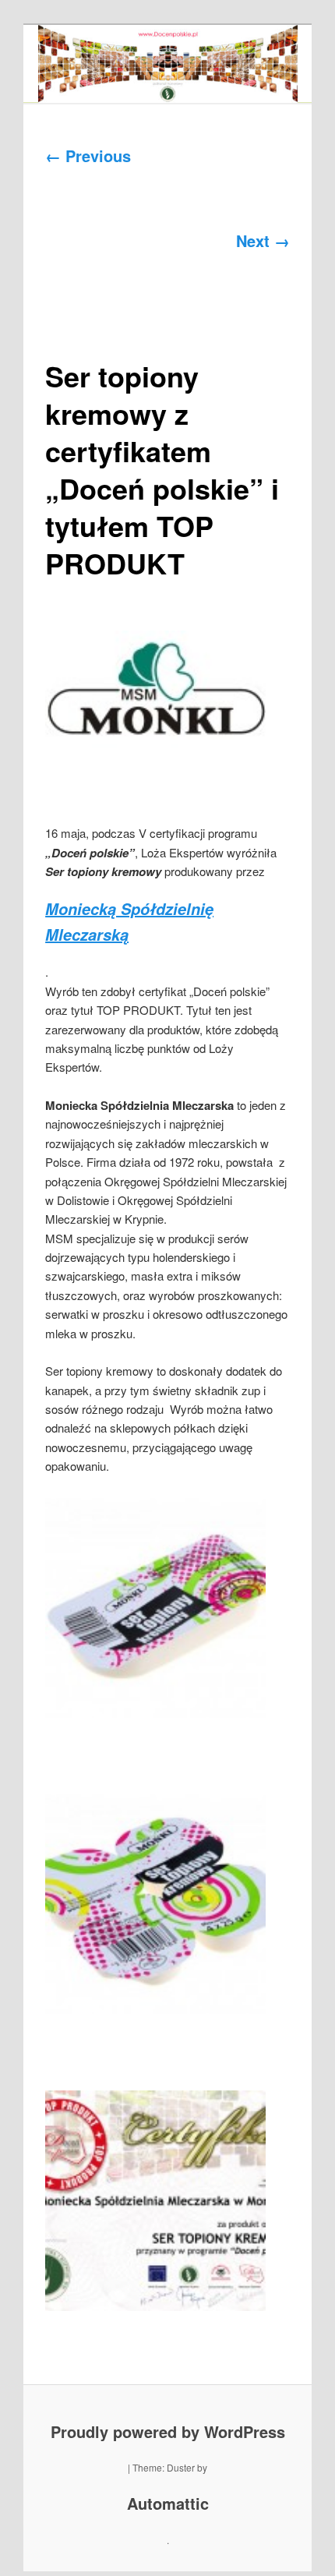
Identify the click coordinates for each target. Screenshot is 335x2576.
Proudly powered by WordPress (168, 2431)
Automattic (168, 2503)
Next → (263, 240)
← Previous (88, 155)
